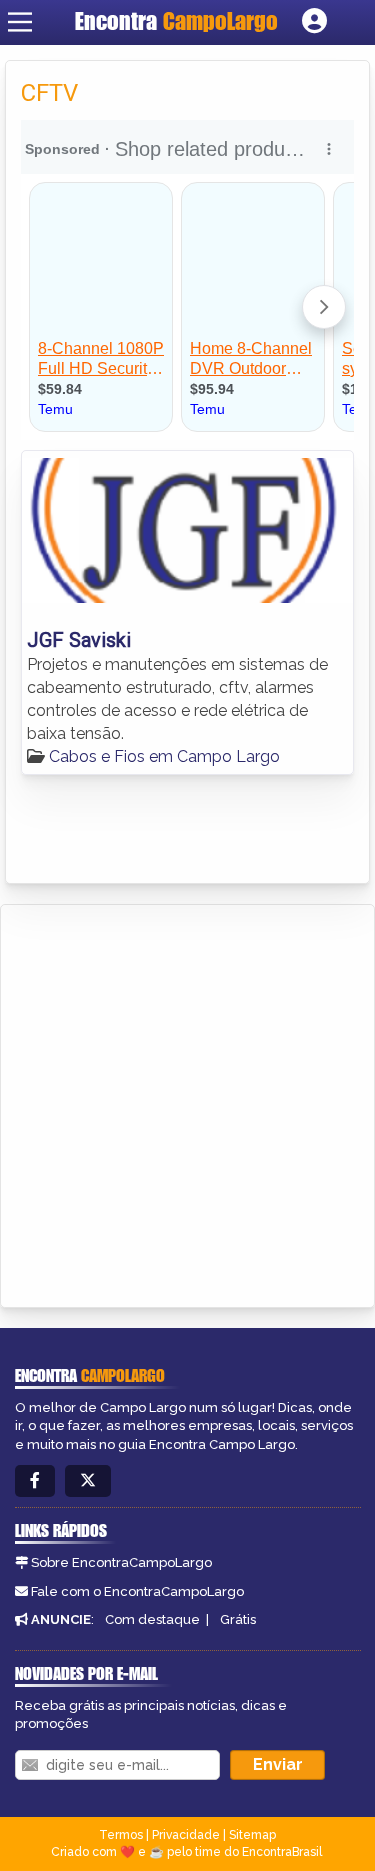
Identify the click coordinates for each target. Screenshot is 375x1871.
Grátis (238, 1619)
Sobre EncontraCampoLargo (121, 1562)
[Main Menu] (20, 22)
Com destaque (152, 1619)
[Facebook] (35, 1481)
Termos (121, 1835)
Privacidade (186, 1835)
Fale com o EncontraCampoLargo (137, 1591)
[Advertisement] (187, 1102)
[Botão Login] (314, 22)
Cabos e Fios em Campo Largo (164, 756)
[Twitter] (88, 1481)
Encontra (176, 21)
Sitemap (252, 1835)
